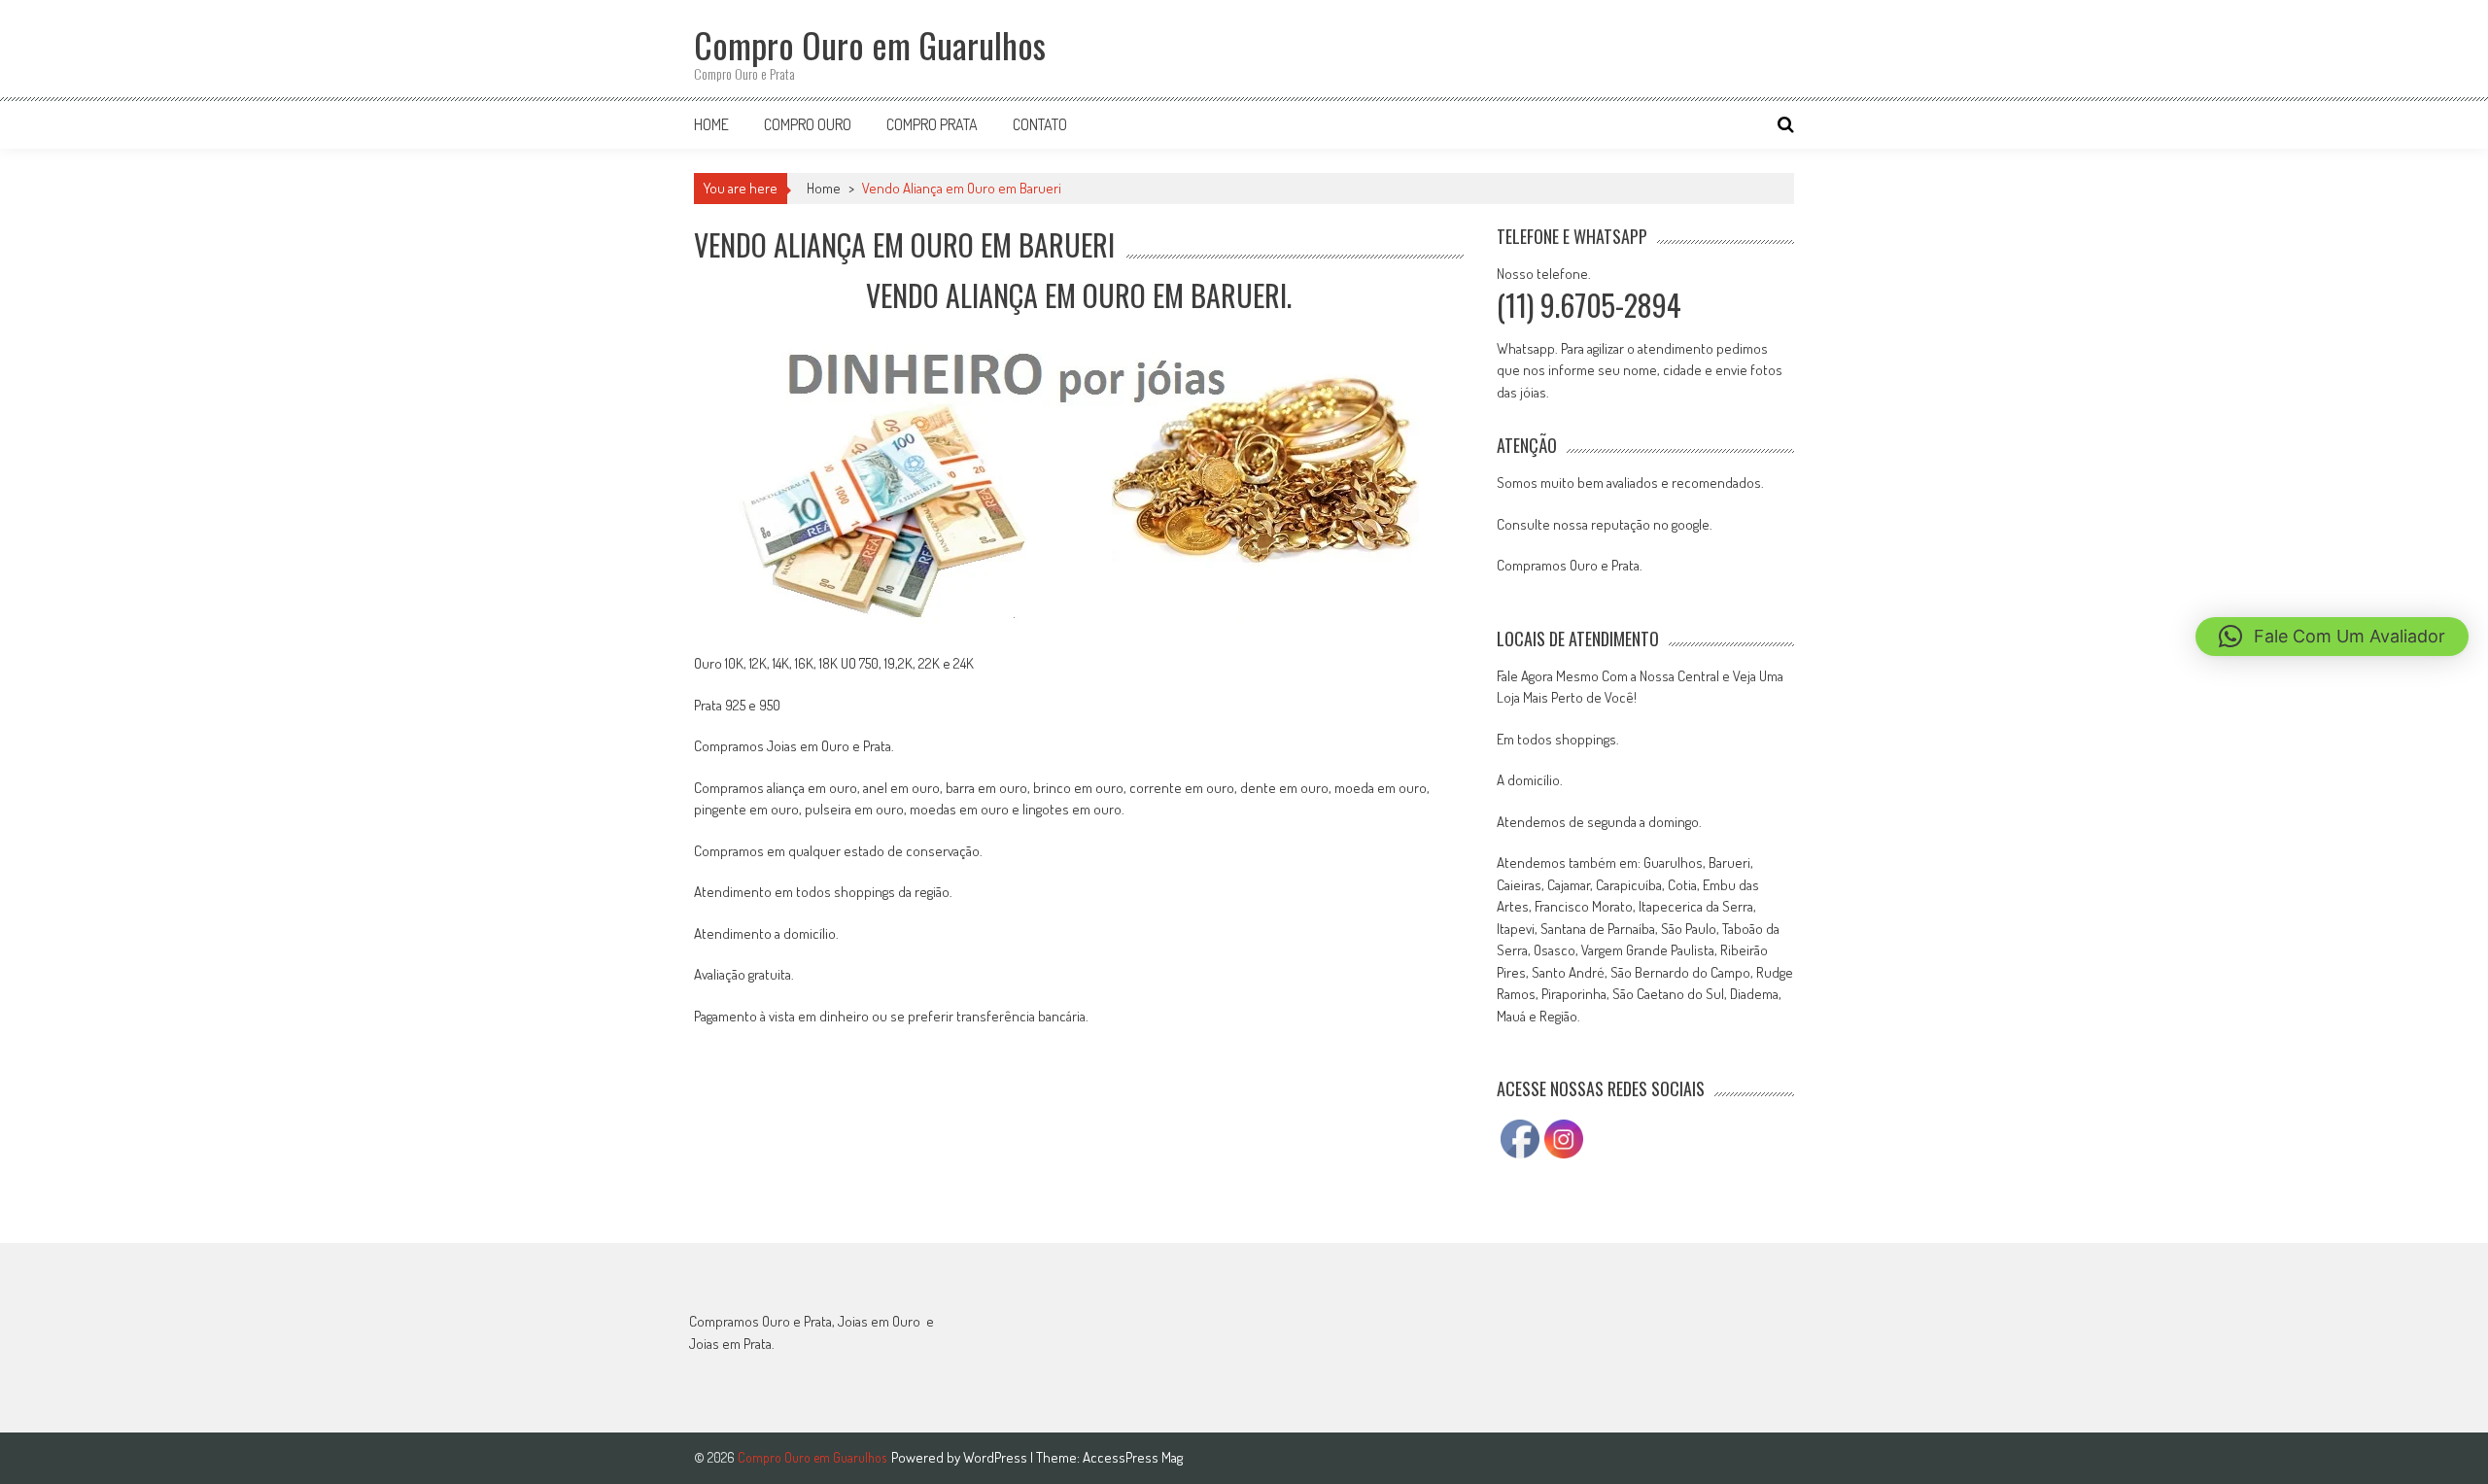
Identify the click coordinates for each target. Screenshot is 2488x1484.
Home (711, 124)
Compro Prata (932, 124)
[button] (2332, 637)
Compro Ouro (808, 124)
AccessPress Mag (1133, 1457)
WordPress (997, 1457)
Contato (1040, 124)
